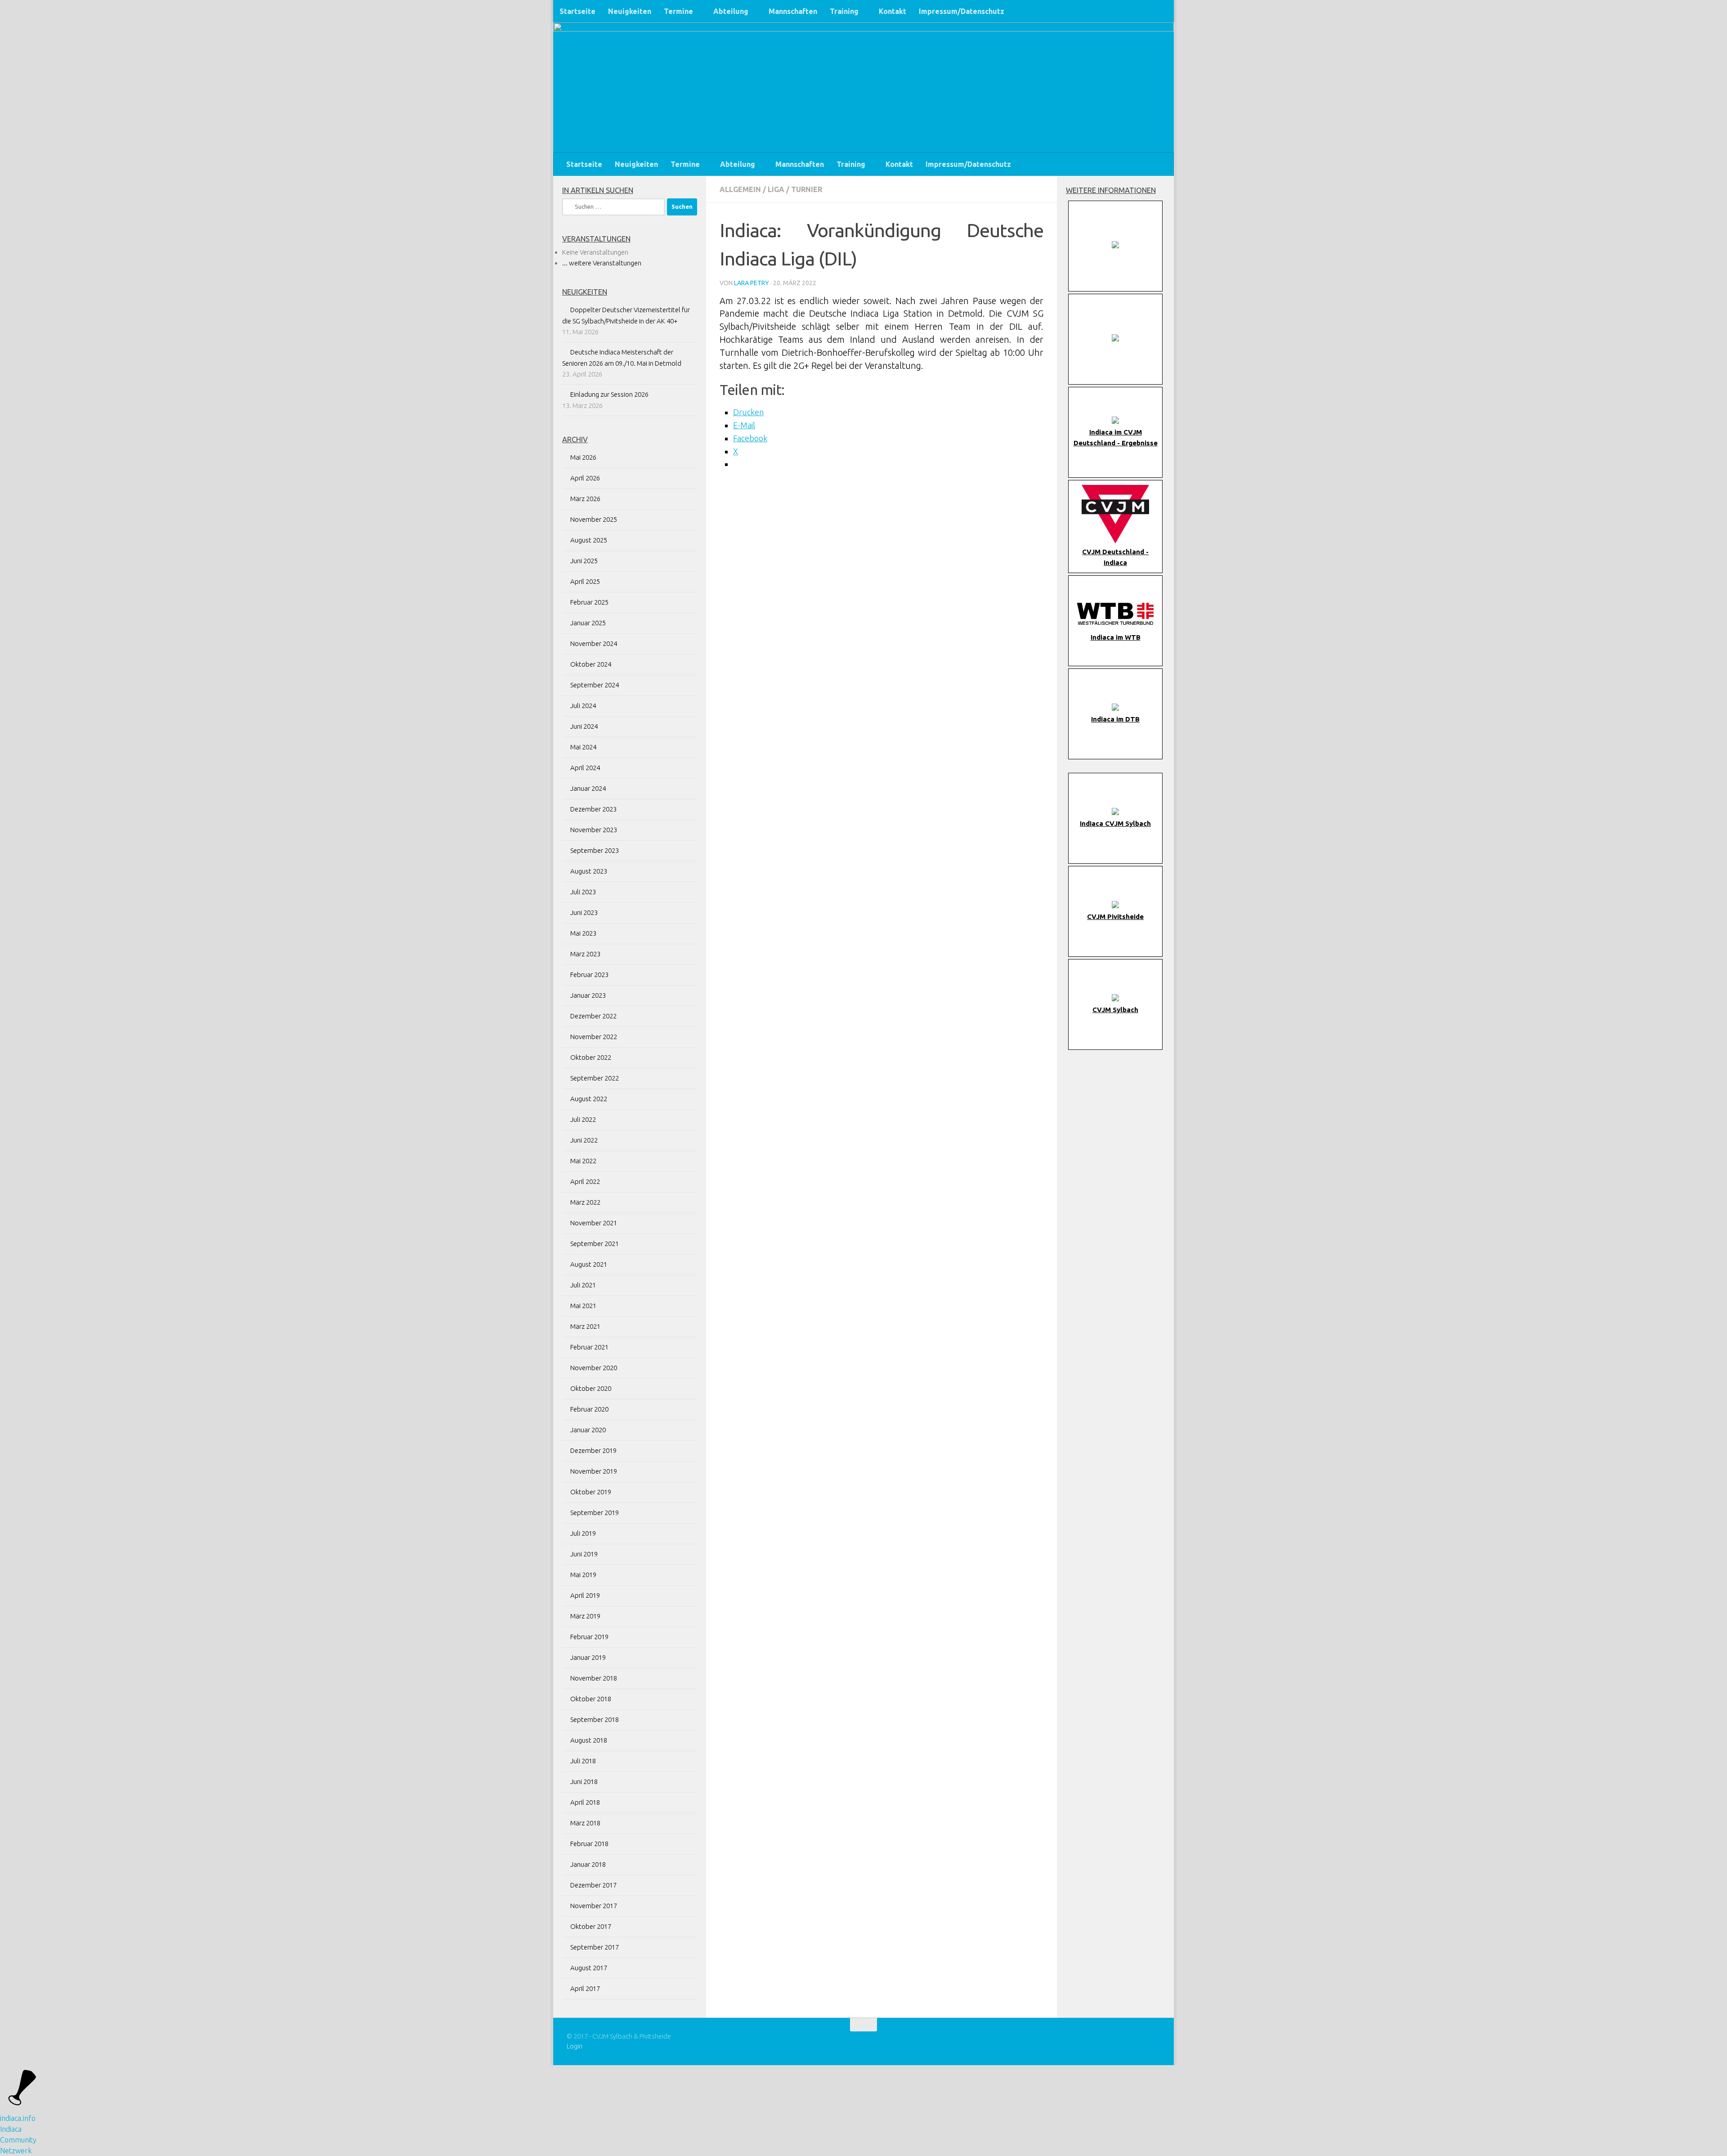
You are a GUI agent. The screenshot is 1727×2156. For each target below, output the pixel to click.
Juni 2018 (584, 1782)
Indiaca (11, 2129)
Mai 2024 (583, 747)
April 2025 (585, 581)
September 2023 (595, 850)
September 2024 (595, 685)
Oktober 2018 (591, 1699)
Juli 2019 (583, 1533)
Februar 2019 (589, 1637)
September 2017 (595, 1947)
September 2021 (595, 1244)
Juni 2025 (584, 561)
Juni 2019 (584, 1554)
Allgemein (740, 189)
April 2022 (585, 1181)
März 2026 (585, 499)
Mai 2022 (583, 1161)
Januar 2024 (588, 788)
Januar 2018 (588, 1864)
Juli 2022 (583, 1119)
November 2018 (594, 1678)
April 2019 (585, 1595)
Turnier (807, 189)
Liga (776, 189)
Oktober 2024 (591, 664)
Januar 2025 (588, 623)
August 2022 (589, 1099)
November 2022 (594, 1037)
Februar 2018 (589, 1844)
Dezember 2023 (593, 809)
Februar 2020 (589, 1409)
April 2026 (585, 478)
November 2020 (594, 1368)
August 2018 (589, 1740)
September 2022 (595, 1078)
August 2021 (589, 1264)
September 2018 (595, 1719)
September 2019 (595, 1513)
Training (844, 11)
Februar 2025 (589, 602)
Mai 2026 (583, 457)
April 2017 (585, 1988)
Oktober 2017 (591, 1926)
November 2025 (594, 519)
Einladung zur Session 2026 (609, 394)
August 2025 (589, 540)
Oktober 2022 (591, 1057)
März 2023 (585, 954)
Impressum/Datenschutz (962, 11)
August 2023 (589, 871)
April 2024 (585, 768)
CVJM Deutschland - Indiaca (1115, 557)
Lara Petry (752, 283)
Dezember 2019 (593, 1450)
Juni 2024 (584, 726)
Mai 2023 (583, 933)
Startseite (577, 11)
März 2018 (585, 1823)
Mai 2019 (583, 1575)
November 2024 (594, 643)
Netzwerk (16, 2151)
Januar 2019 (588, 1657)
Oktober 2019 (591, 1492)
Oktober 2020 (591, 1388)
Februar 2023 (589, 975)
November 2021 (594, 1223)
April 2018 (585, 1802)
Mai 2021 (583, 1306)
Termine (678, 11)
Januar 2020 (588, 1430)
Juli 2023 (583, 892)
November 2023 (594, 830)
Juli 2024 (583, 706)
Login (575, 2046)
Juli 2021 (583, 1285)
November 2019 (594, 1471)
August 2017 (589, 1968)
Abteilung (731, 11)
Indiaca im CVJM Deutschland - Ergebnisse (1116, 437)
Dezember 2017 (593, 1885)
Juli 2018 (583, 1761)
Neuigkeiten (630, 11)
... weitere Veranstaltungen (602, 263)
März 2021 (585, 1326)
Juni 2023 (584, 912)
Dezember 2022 (593, 1016)
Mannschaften (793, 11)
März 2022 (585, 1202)
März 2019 (585, 1616)
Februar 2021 (589, 1347)
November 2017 (594, 1906)
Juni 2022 (584, 1140)
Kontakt (893, 11)
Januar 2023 (588, 995)
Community (18, 2140)
